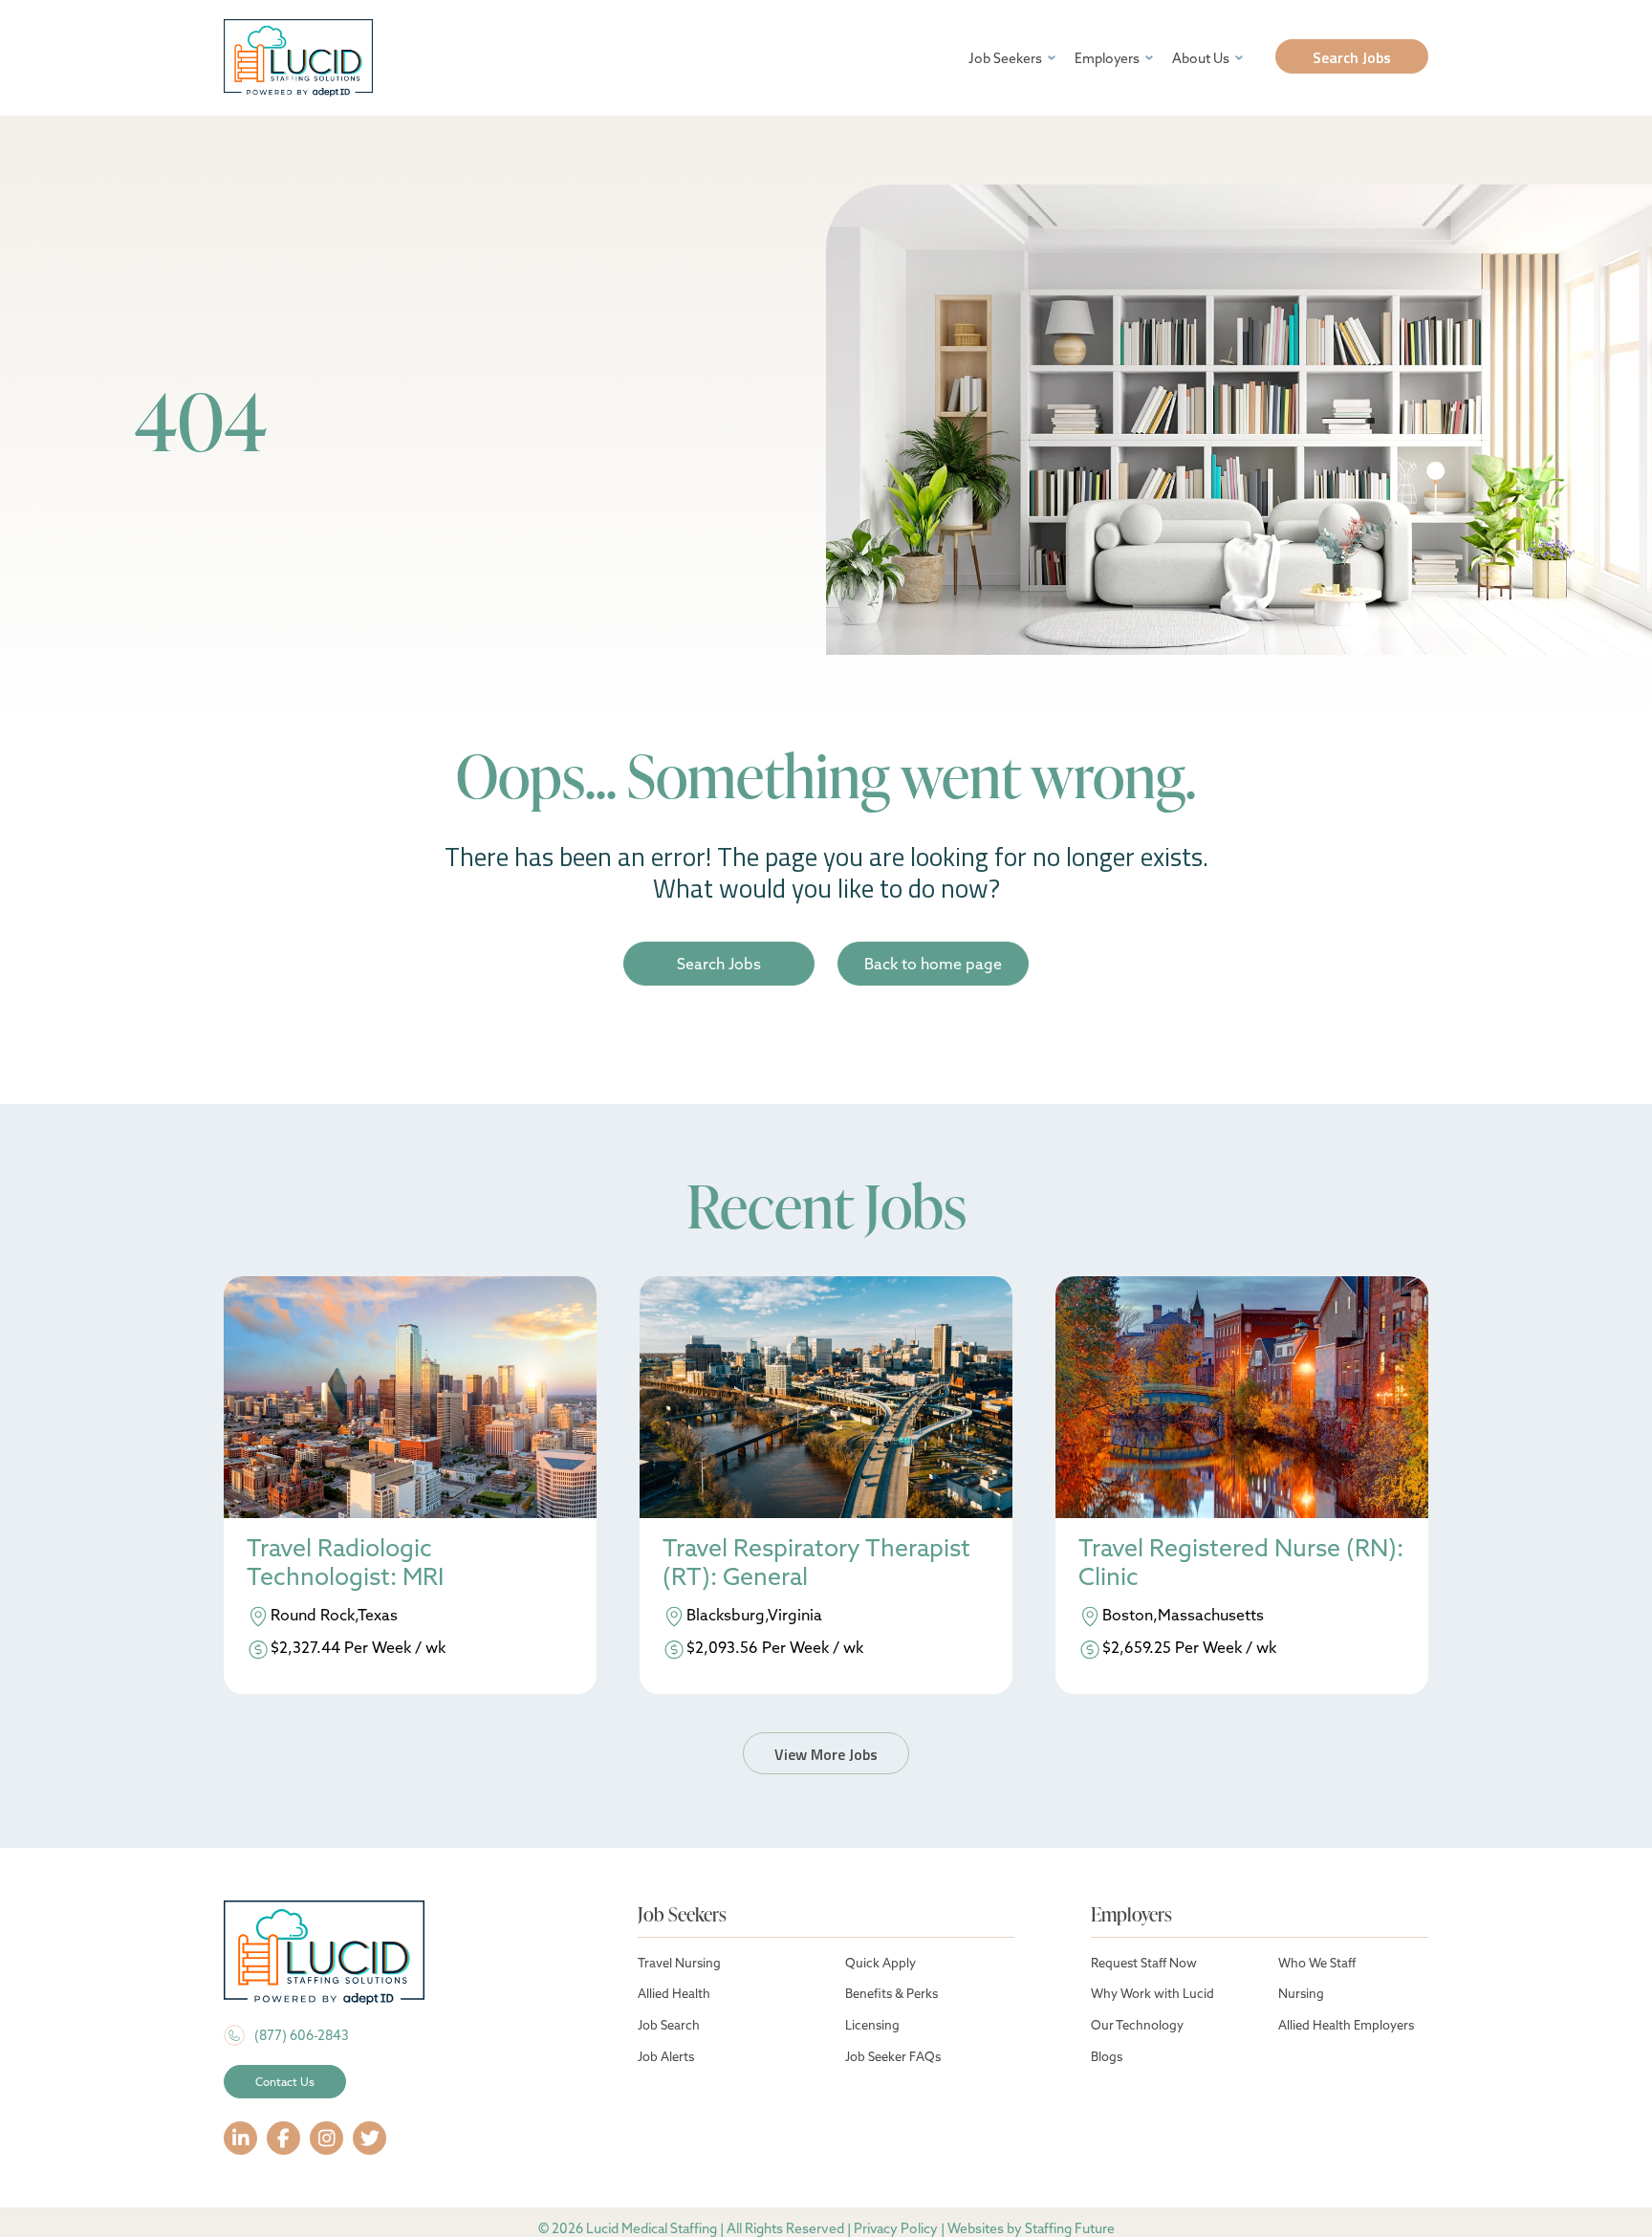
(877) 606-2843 (302, 2035)
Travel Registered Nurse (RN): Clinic (1241, 1563)
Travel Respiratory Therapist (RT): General (816, 1563)
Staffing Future (1070, 2228)
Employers (1107, 58)
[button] (1352, 56)
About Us (1201, 58)
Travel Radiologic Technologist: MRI (345, 1563)
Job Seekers (1005, 58)
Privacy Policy (896, 2228)
